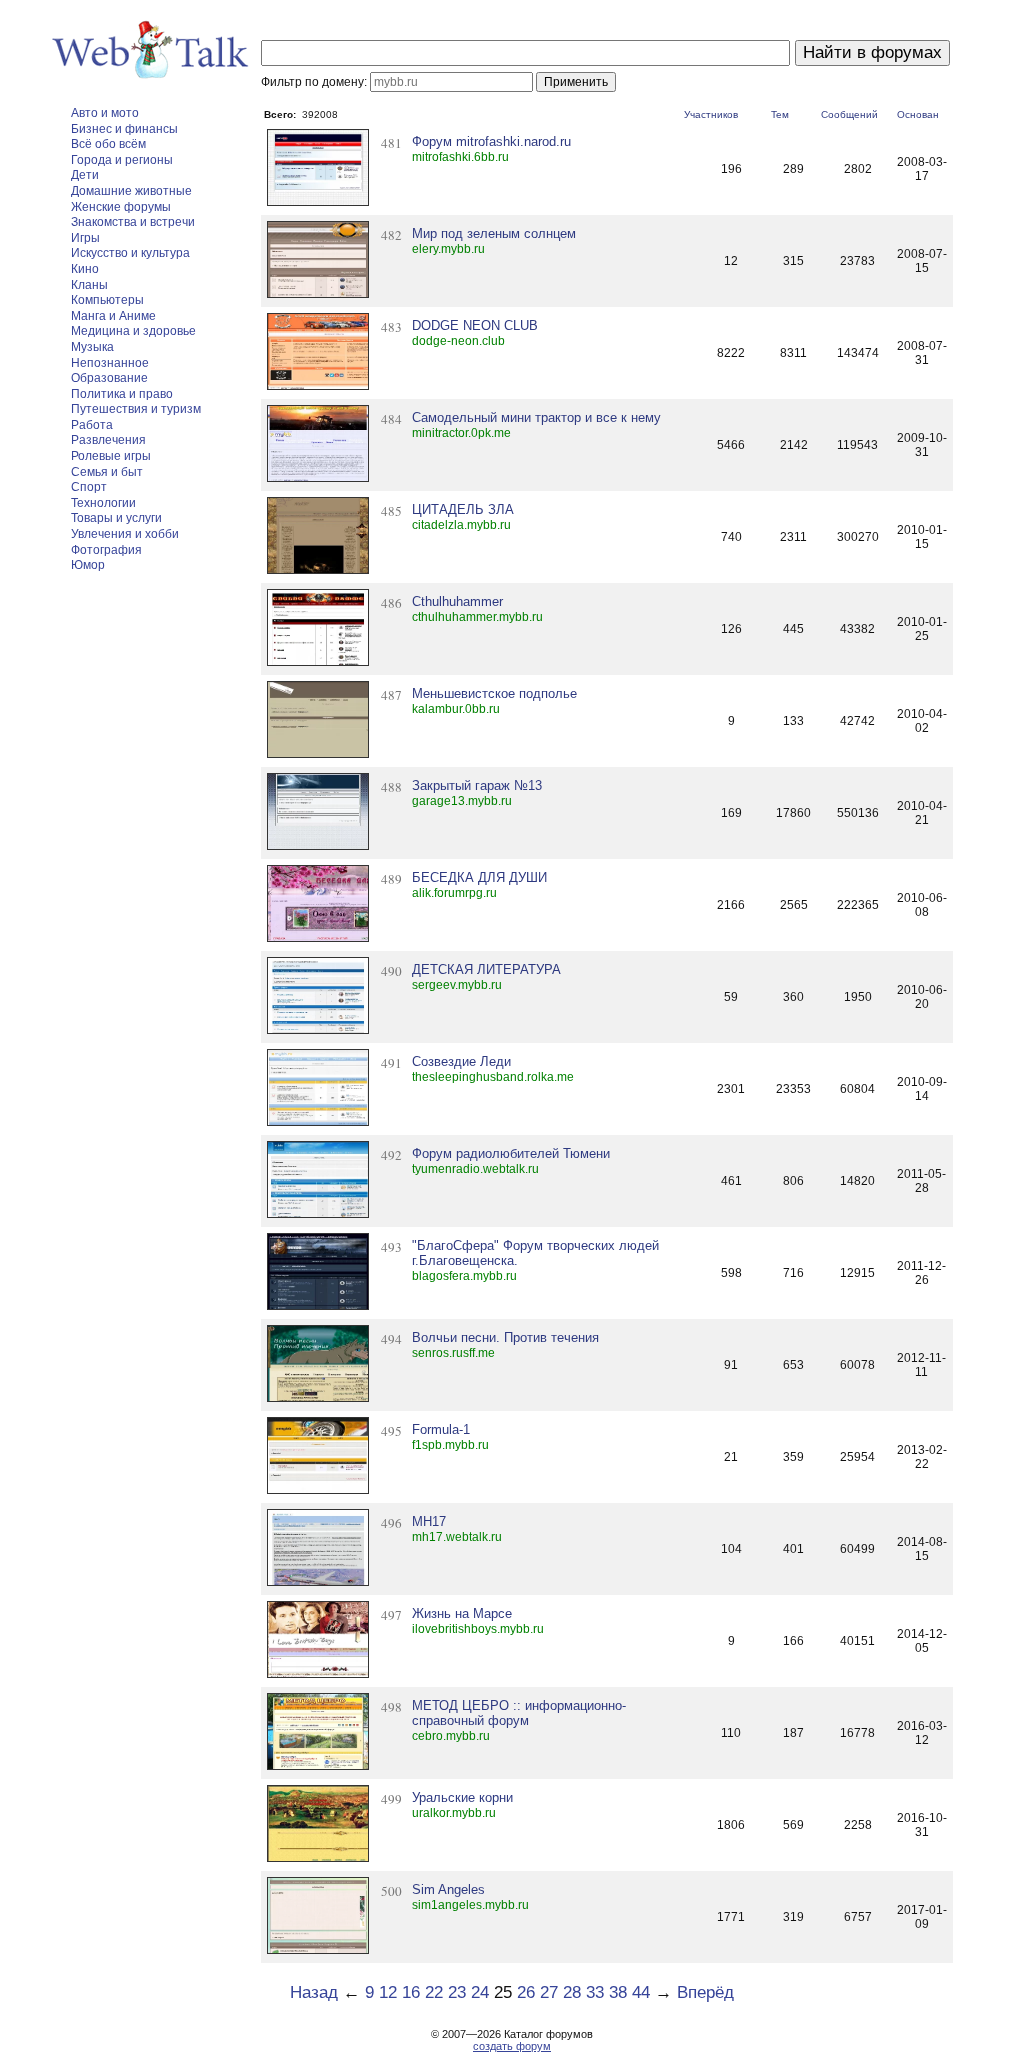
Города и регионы (122, 160)
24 (480, 1992)
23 (457, 1992)
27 (549, 1992)
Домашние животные (131, 191)
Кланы (89, 285)
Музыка (92, 347)
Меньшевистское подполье (494, 693)
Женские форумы (121, 207)
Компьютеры (107, 300)
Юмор (88, 565)
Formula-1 (441, 1429)
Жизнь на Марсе (462, 1613)
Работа (92, 425)
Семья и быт (107, 472)
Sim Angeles (448, 1889)
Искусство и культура (130, 253)
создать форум (512, 2046)
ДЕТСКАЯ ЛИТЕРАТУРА (486, 969)
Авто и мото (105, 113)
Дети (85, 175)
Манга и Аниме (113, 316)
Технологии (103, 503)
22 (434, 1992)
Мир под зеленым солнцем (494, 233)
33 (595, 1992)
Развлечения (108, 440)
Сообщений (849, 114)
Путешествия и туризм (136, 409)
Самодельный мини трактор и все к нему (536, 417)
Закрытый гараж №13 (477, 785)
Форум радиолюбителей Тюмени (511, 1153)
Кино (85, 269)
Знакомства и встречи (133, 222)
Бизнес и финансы (124, 129)
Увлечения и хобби (125, 534)
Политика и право (122, 394)
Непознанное (110, 363)
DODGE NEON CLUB (475, 325)
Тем (780, 114)
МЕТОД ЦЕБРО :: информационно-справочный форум (519, 1713)
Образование (109, 378)
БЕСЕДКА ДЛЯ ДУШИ (479, 877)
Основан (918, 114)
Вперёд (705, 1992)
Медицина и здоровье (133, 331)
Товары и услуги (116, 518)
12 (388, 1992)
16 (411, 1992)
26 (526, 1992)
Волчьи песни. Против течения (505, 1337)
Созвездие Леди (461, 1061)
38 (618, 1992)
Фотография (106, 550)
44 (641, 1992)
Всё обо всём (108, 144)
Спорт (89, 487)
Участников (711, 114)
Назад (314, 1992)
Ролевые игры (111, 456)
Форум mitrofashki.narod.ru (491, 141)
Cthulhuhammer (457, 601)
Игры (85, 238)
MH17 (429, 1521)
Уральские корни (462, 1797)
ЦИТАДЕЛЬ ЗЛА (463, 509)
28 (572, 1992)
